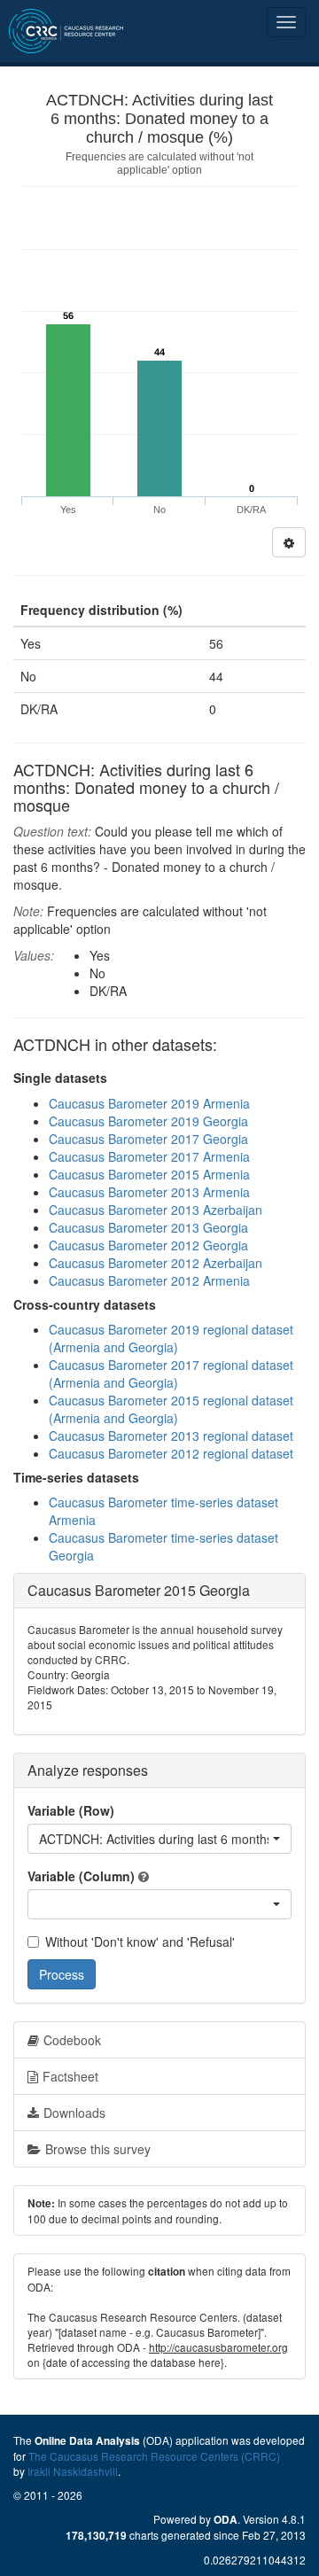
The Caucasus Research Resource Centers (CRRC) (154, 2456)
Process (62, 1974)
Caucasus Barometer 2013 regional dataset (171, 1436)
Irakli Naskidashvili (73, 2471)
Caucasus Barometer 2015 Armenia (149, 1174)
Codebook (72, 2040)
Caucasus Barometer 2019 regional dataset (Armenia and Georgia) (171, 1338)
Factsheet (70, 2076)
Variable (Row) (71, 1810)
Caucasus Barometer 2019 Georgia (148, 1121)
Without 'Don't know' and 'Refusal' (140, 1942)
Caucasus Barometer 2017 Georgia (148, 1139)
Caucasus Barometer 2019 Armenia (149, 1103)
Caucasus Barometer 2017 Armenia (149, 1156)
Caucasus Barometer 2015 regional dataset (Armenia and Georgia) (171, 1409)
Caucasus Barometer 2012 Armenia (149, 1280)
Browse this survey (98, 2149)
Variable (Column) (81, 1876)
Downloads (74, 2113)
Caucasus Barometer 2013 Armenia (149, 1192)
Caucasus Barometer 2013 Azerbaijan (156, 1210)
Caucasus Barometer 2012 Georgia (148, 1245)
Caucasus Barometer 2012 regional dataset (171, 1453)
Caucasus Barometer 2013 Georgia (148, 1227)
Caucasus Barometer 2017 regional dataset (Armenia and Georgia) (171, 1374)
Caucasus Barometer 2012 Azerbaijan (156, 1263)
